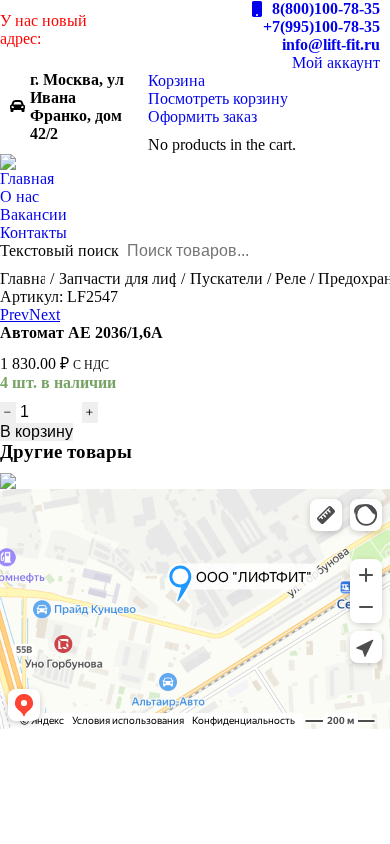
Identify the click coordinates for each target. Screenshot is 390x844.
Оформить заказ (202, 116)
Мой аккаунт (336, 62)
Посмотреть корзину (218, 98)
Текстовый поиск (59, 250)
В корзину (36, 431)
